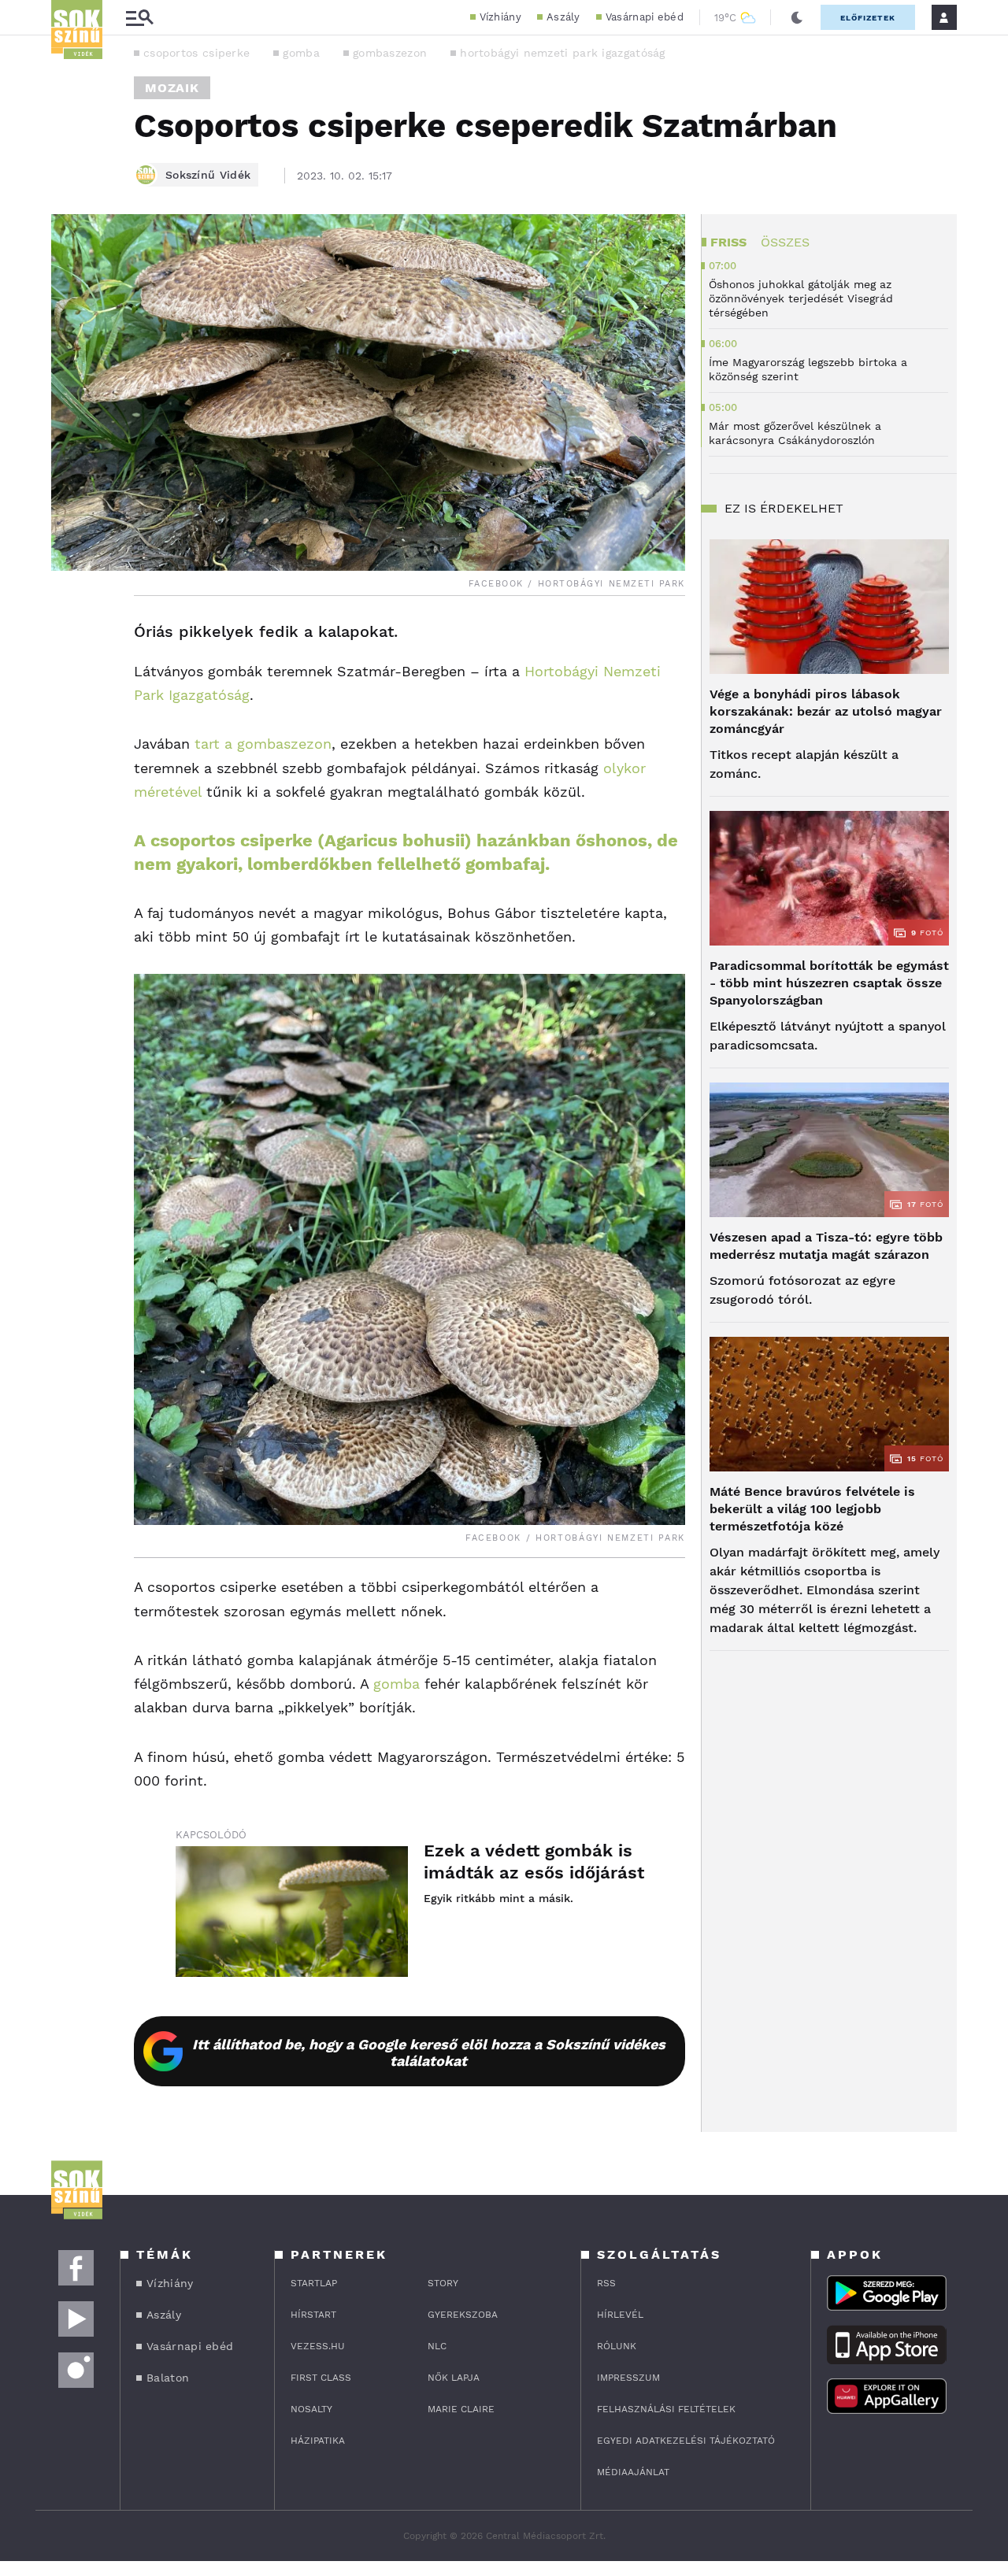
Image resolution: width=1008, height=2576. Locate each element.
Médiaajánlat (633, 2472)
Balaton (168, 2378)
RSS (606, 2283)
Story (443, 2283)
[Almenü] (139, 18)
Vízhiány (500, 17)
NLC (437, 2346)
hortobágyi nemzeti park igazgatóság (563, 53)
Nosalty (311, 2409)
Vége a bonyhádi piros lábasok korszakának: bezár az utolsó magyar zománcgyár (826, 711)
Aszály (563, 17)
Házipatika (318, 2441)
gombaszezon (390, 53)
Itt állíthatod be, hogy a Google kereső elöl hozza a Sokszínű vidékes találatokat (429, 2052)
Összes (785, 242)
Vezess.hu (318, 2346)
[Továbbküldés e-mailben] (69, 679)
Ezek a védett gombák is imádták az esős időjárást (534, 1862)
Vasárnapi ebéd (645, 17)
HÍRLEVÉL (620, 2315)
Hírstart (313, 2315)
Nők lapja (454, 2378)
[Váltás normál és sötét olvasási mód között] (797, 17)
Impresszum (628, 2378)
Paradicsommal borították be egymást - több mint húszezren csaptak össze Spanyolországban (829, 983)
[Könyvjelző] (69, 726)
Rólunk (617, 2346)
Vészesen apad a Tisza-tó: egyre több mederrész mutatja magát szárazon (826, 1246)
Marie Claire (461, 2409)
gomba (301, 53)
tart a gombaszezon (263, 744)
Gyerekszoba (463, 2315)
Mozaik (172, 88)
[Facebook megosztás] (69, 637)
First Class (321, 2378)
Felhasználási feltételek (666, 2409)
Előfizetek (868, 18)
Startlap (314, 2283)
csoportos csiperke (196, 53)
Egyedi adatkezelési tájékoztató (686, 2441)
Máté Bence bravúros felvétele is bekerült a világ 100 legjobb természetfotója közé (812, 1509)
